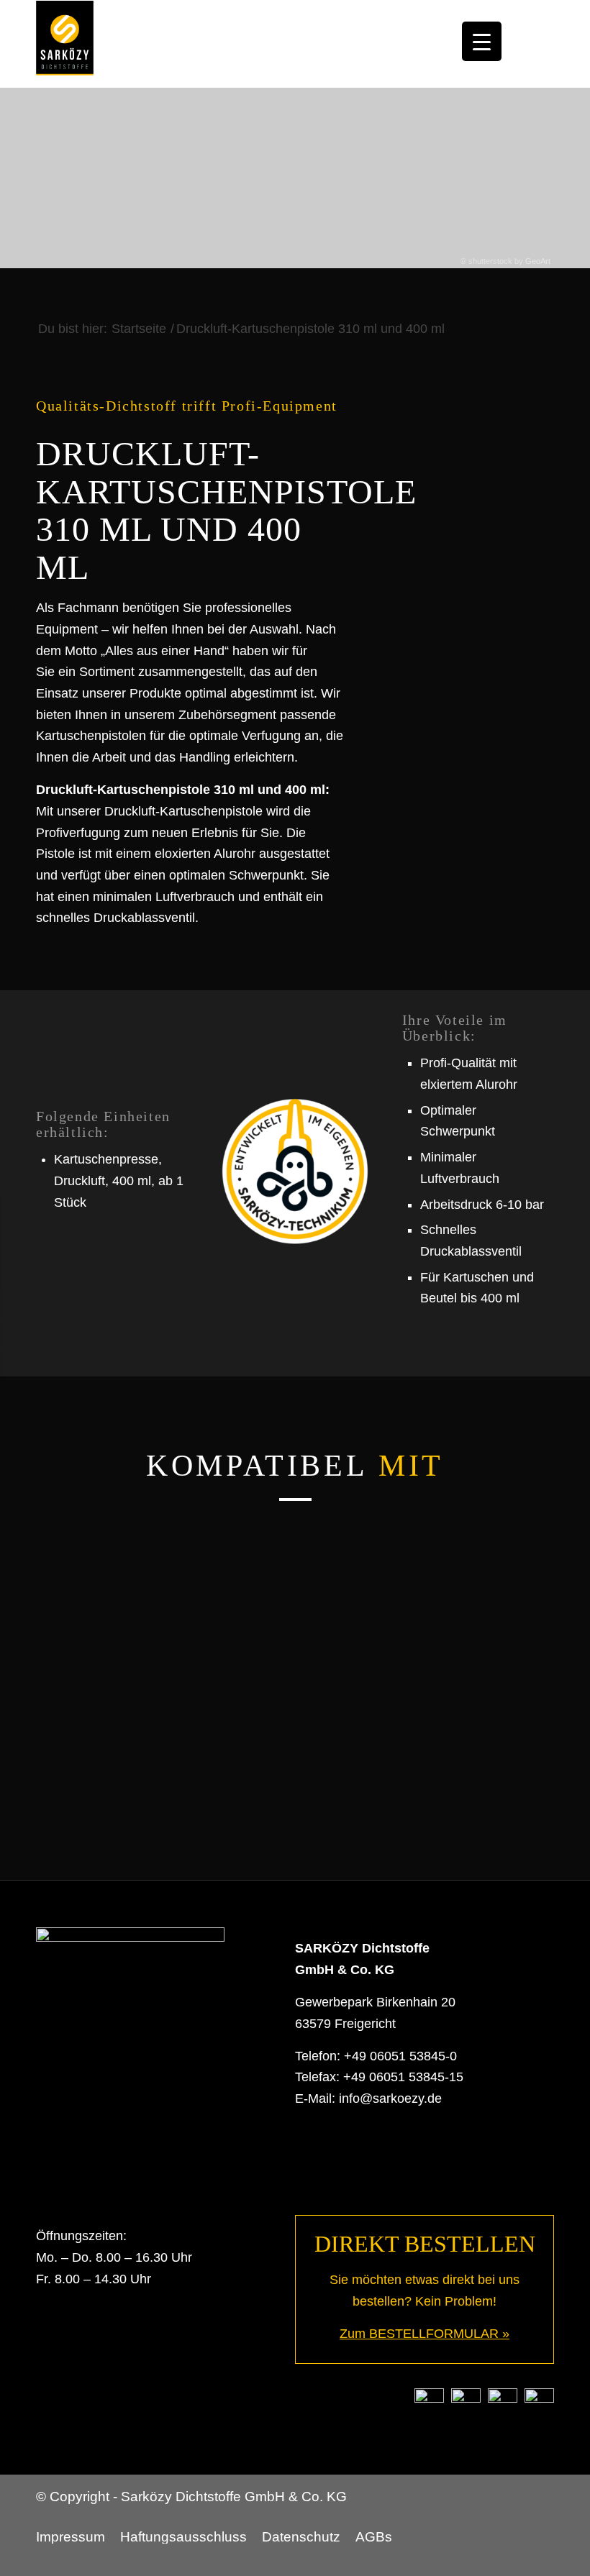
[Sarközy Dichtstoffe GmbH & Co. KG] (65, 44)
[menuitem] (74, 2537)
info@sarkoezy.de (390, 2098)
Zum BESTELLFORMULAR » (425, 2334)
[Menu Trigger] (482, 41)
